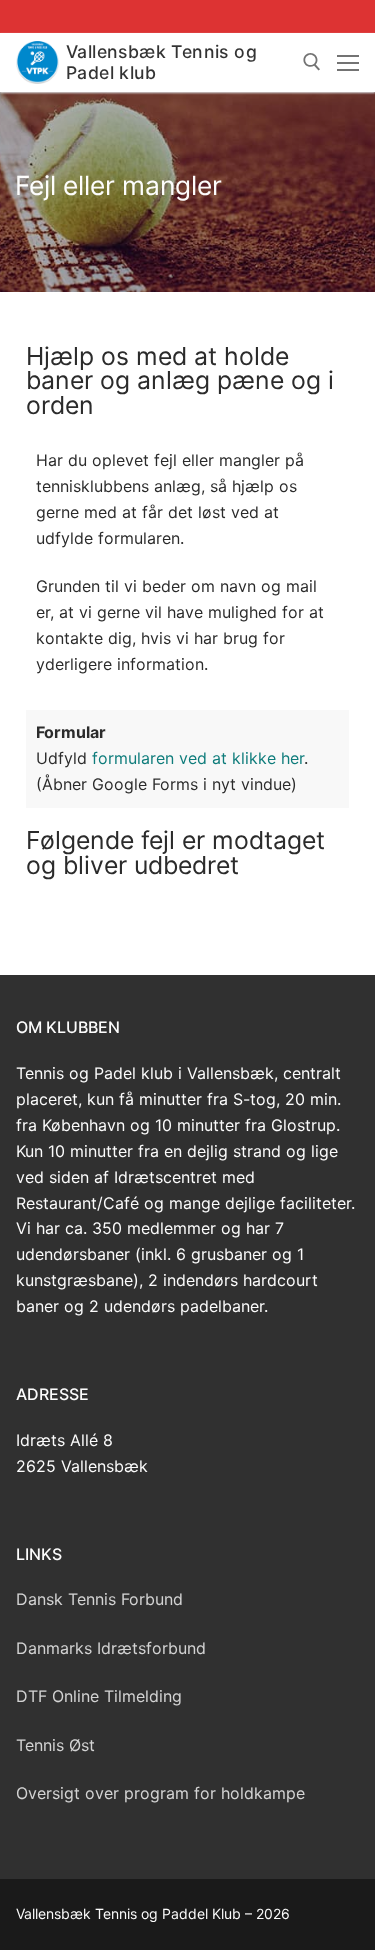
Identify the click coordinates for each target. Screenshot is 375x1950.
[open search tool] (312, 62)
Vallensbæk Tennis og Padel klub (161, 62)
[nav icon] (348, 63)
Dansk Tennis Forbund (99, 1599)
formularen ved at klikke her (198, 758)
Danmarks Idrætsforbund (111, 1648)
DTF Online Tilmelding (99, 1696)
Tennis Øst (55, 1745)
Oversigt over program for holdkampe (160, 1793)
